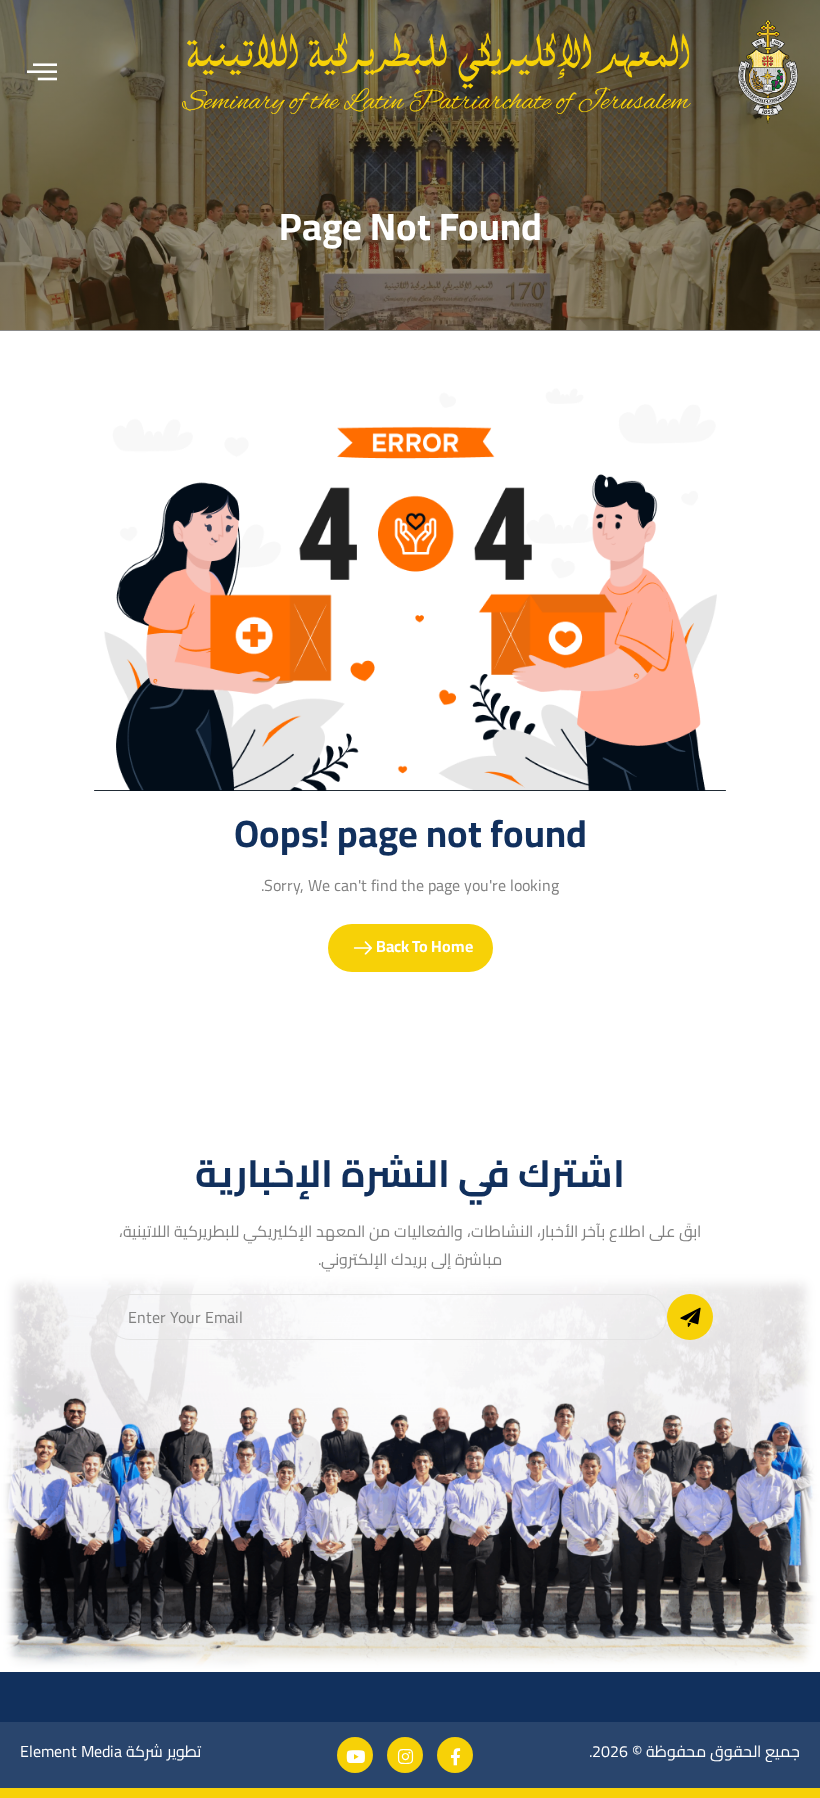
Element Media (71, 1751)
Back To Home (423, 946)
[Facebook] (455, 1755)
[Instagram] (405, 1755)
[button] (42, 72)
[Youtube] (355, 1755)
